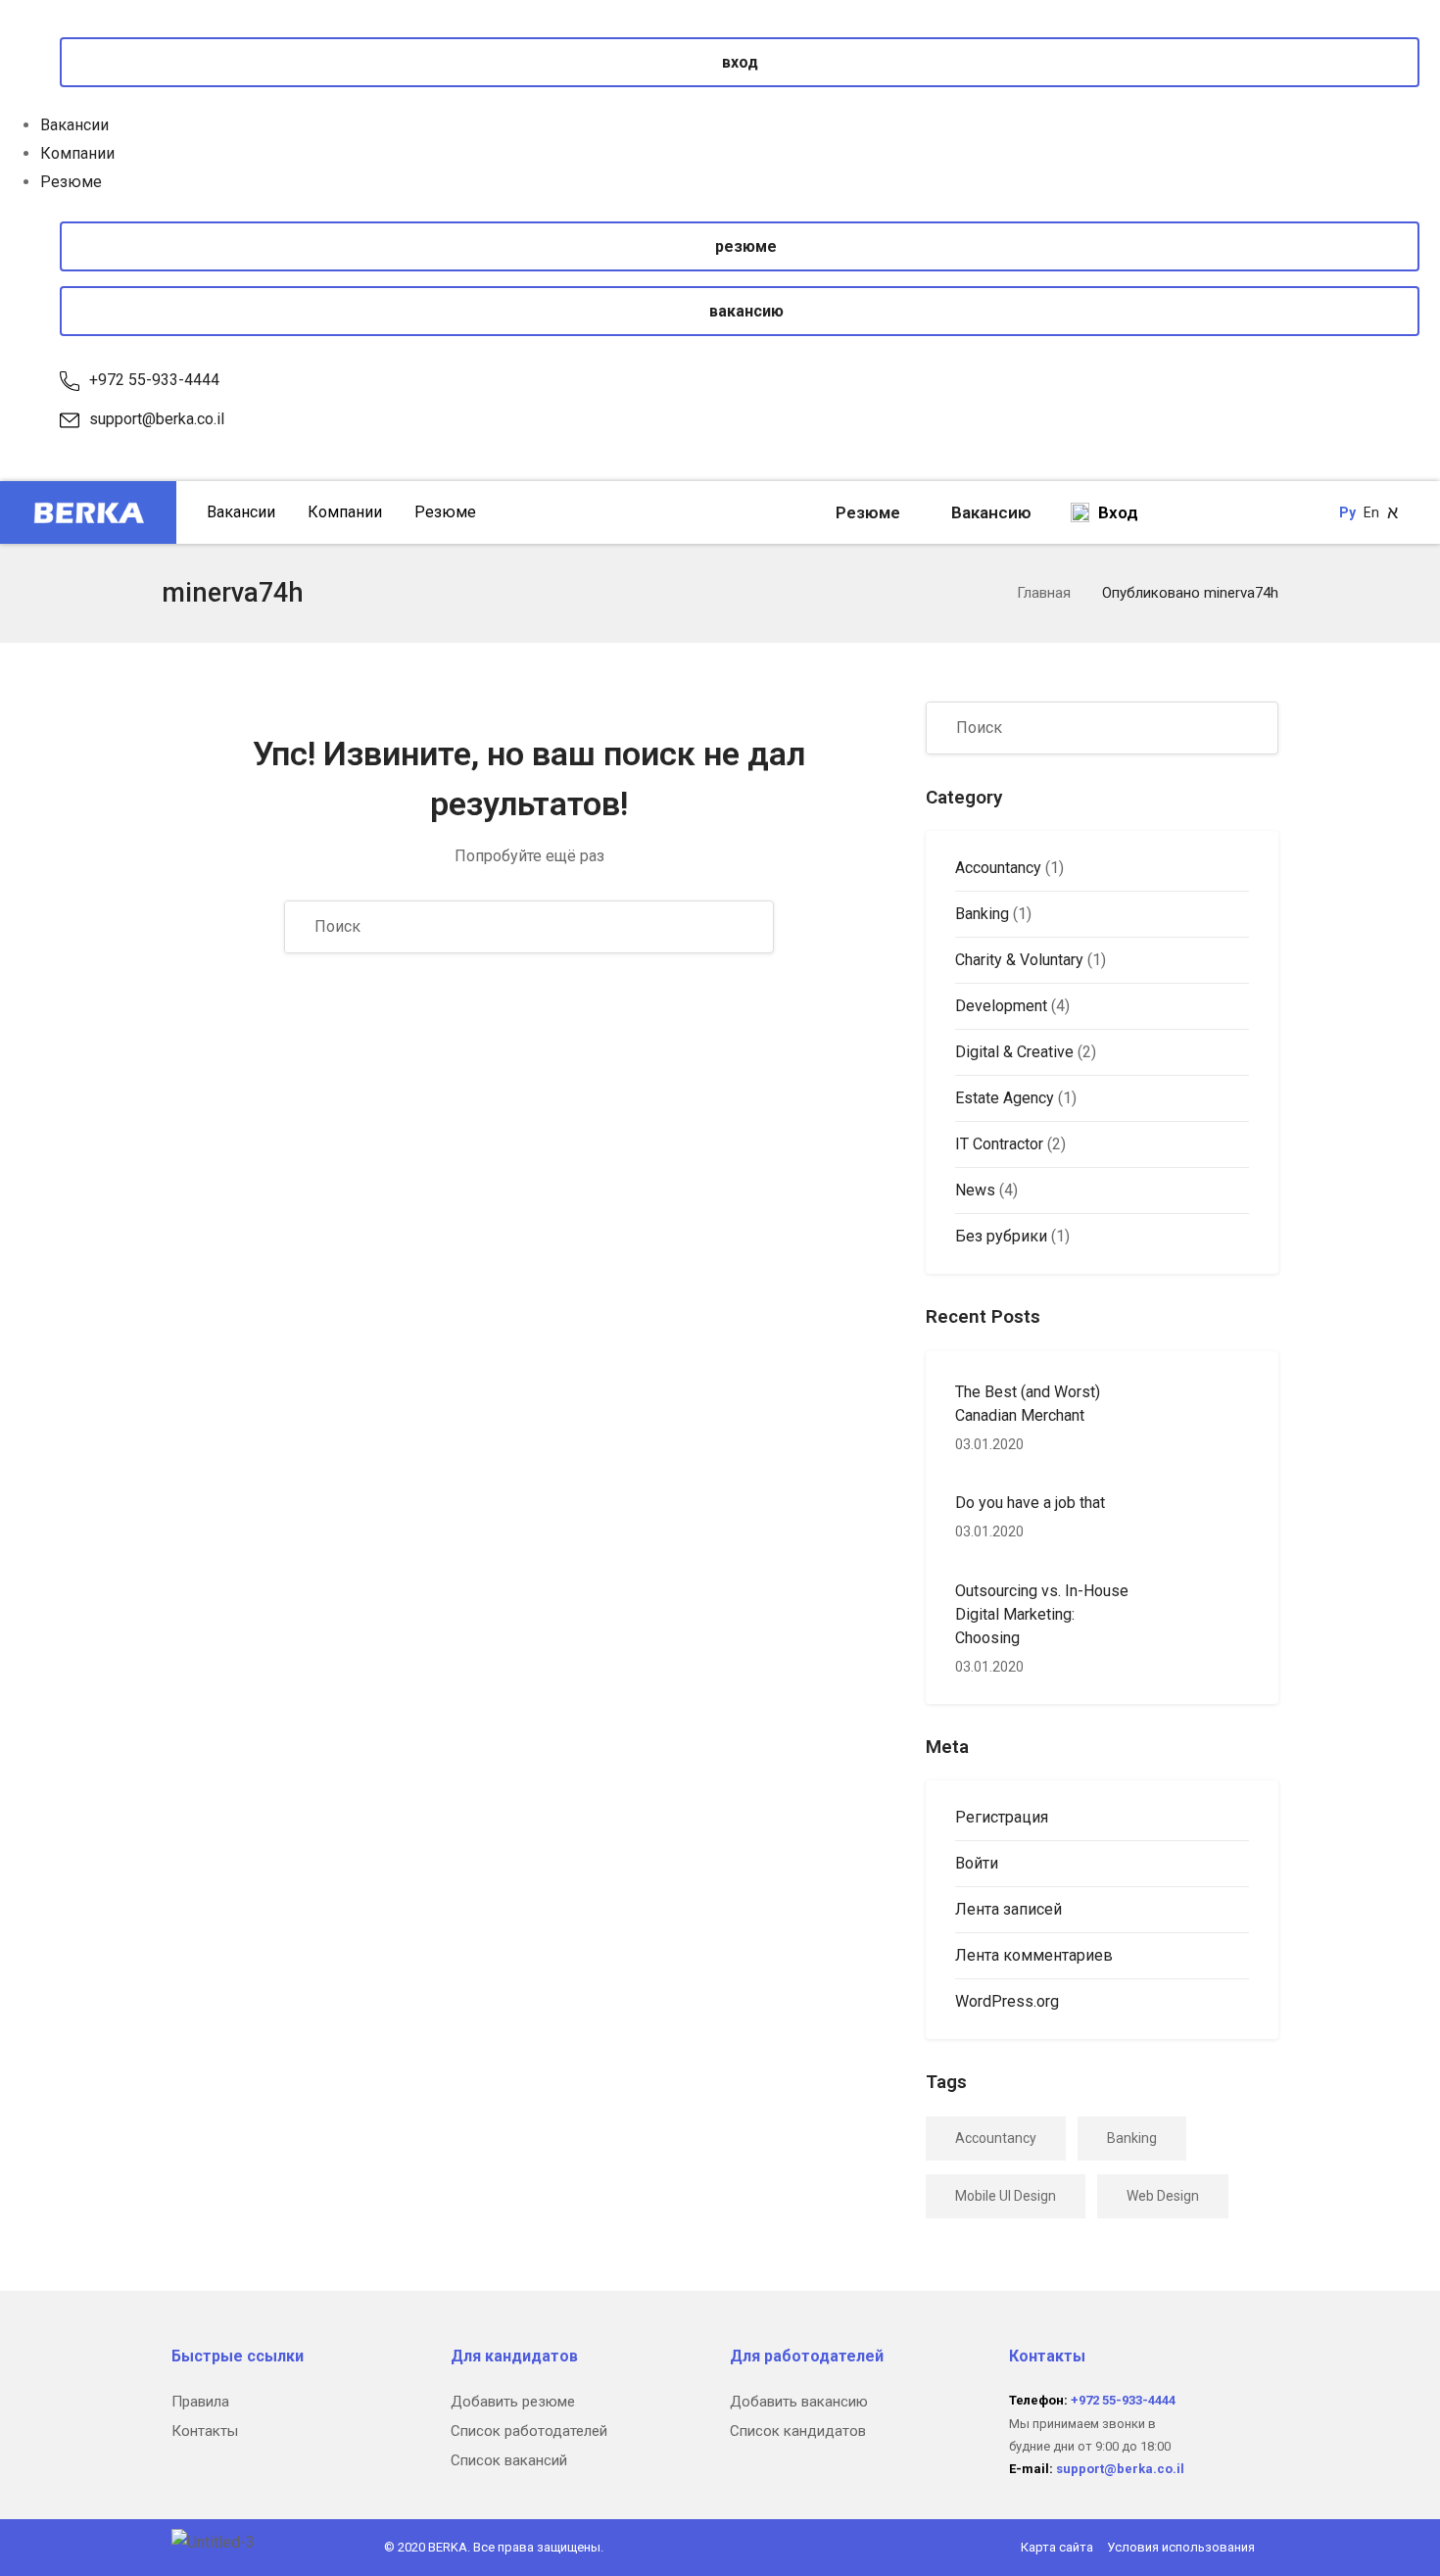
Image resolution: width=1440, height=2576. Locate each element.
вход (740, 62)
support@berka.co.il (157, 419)
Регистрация (1002, 1817)
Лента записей (1008, 1909)
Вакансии (74, 125)
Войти (977, 1863)
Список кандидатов (798, 2431)
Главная (1044, 593)
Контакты (205, 2431)
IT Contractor (999, 1144)
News (975, 1190)
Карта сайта (1057, 2547)
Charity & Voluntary (1019, 960)
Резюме (71, 182)
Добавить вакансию (799, 2402)
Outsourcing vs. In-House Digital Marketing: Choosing (1042, 1614)
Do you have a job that (1030, 1503)
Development (1001, 1006)
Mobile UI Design (1006, 2196)
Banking (982, 914)
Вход (1116, 512)
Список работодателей (529, 2431)
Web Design (1163, 2196)
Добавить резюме (513, 2402)
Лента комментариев (1034, 1955)
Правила (200, 2402)
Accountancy (998, 868)
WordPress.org (1007, 2001)
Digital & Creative (1014, 1052)
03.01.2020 (989, 1444)
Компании (77, 153)
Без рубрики (1001, 1236)
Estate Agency (1005, 1098)
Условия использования (1181, 2547)
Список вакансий (509, 2460)
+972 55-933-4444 (154, 380)
